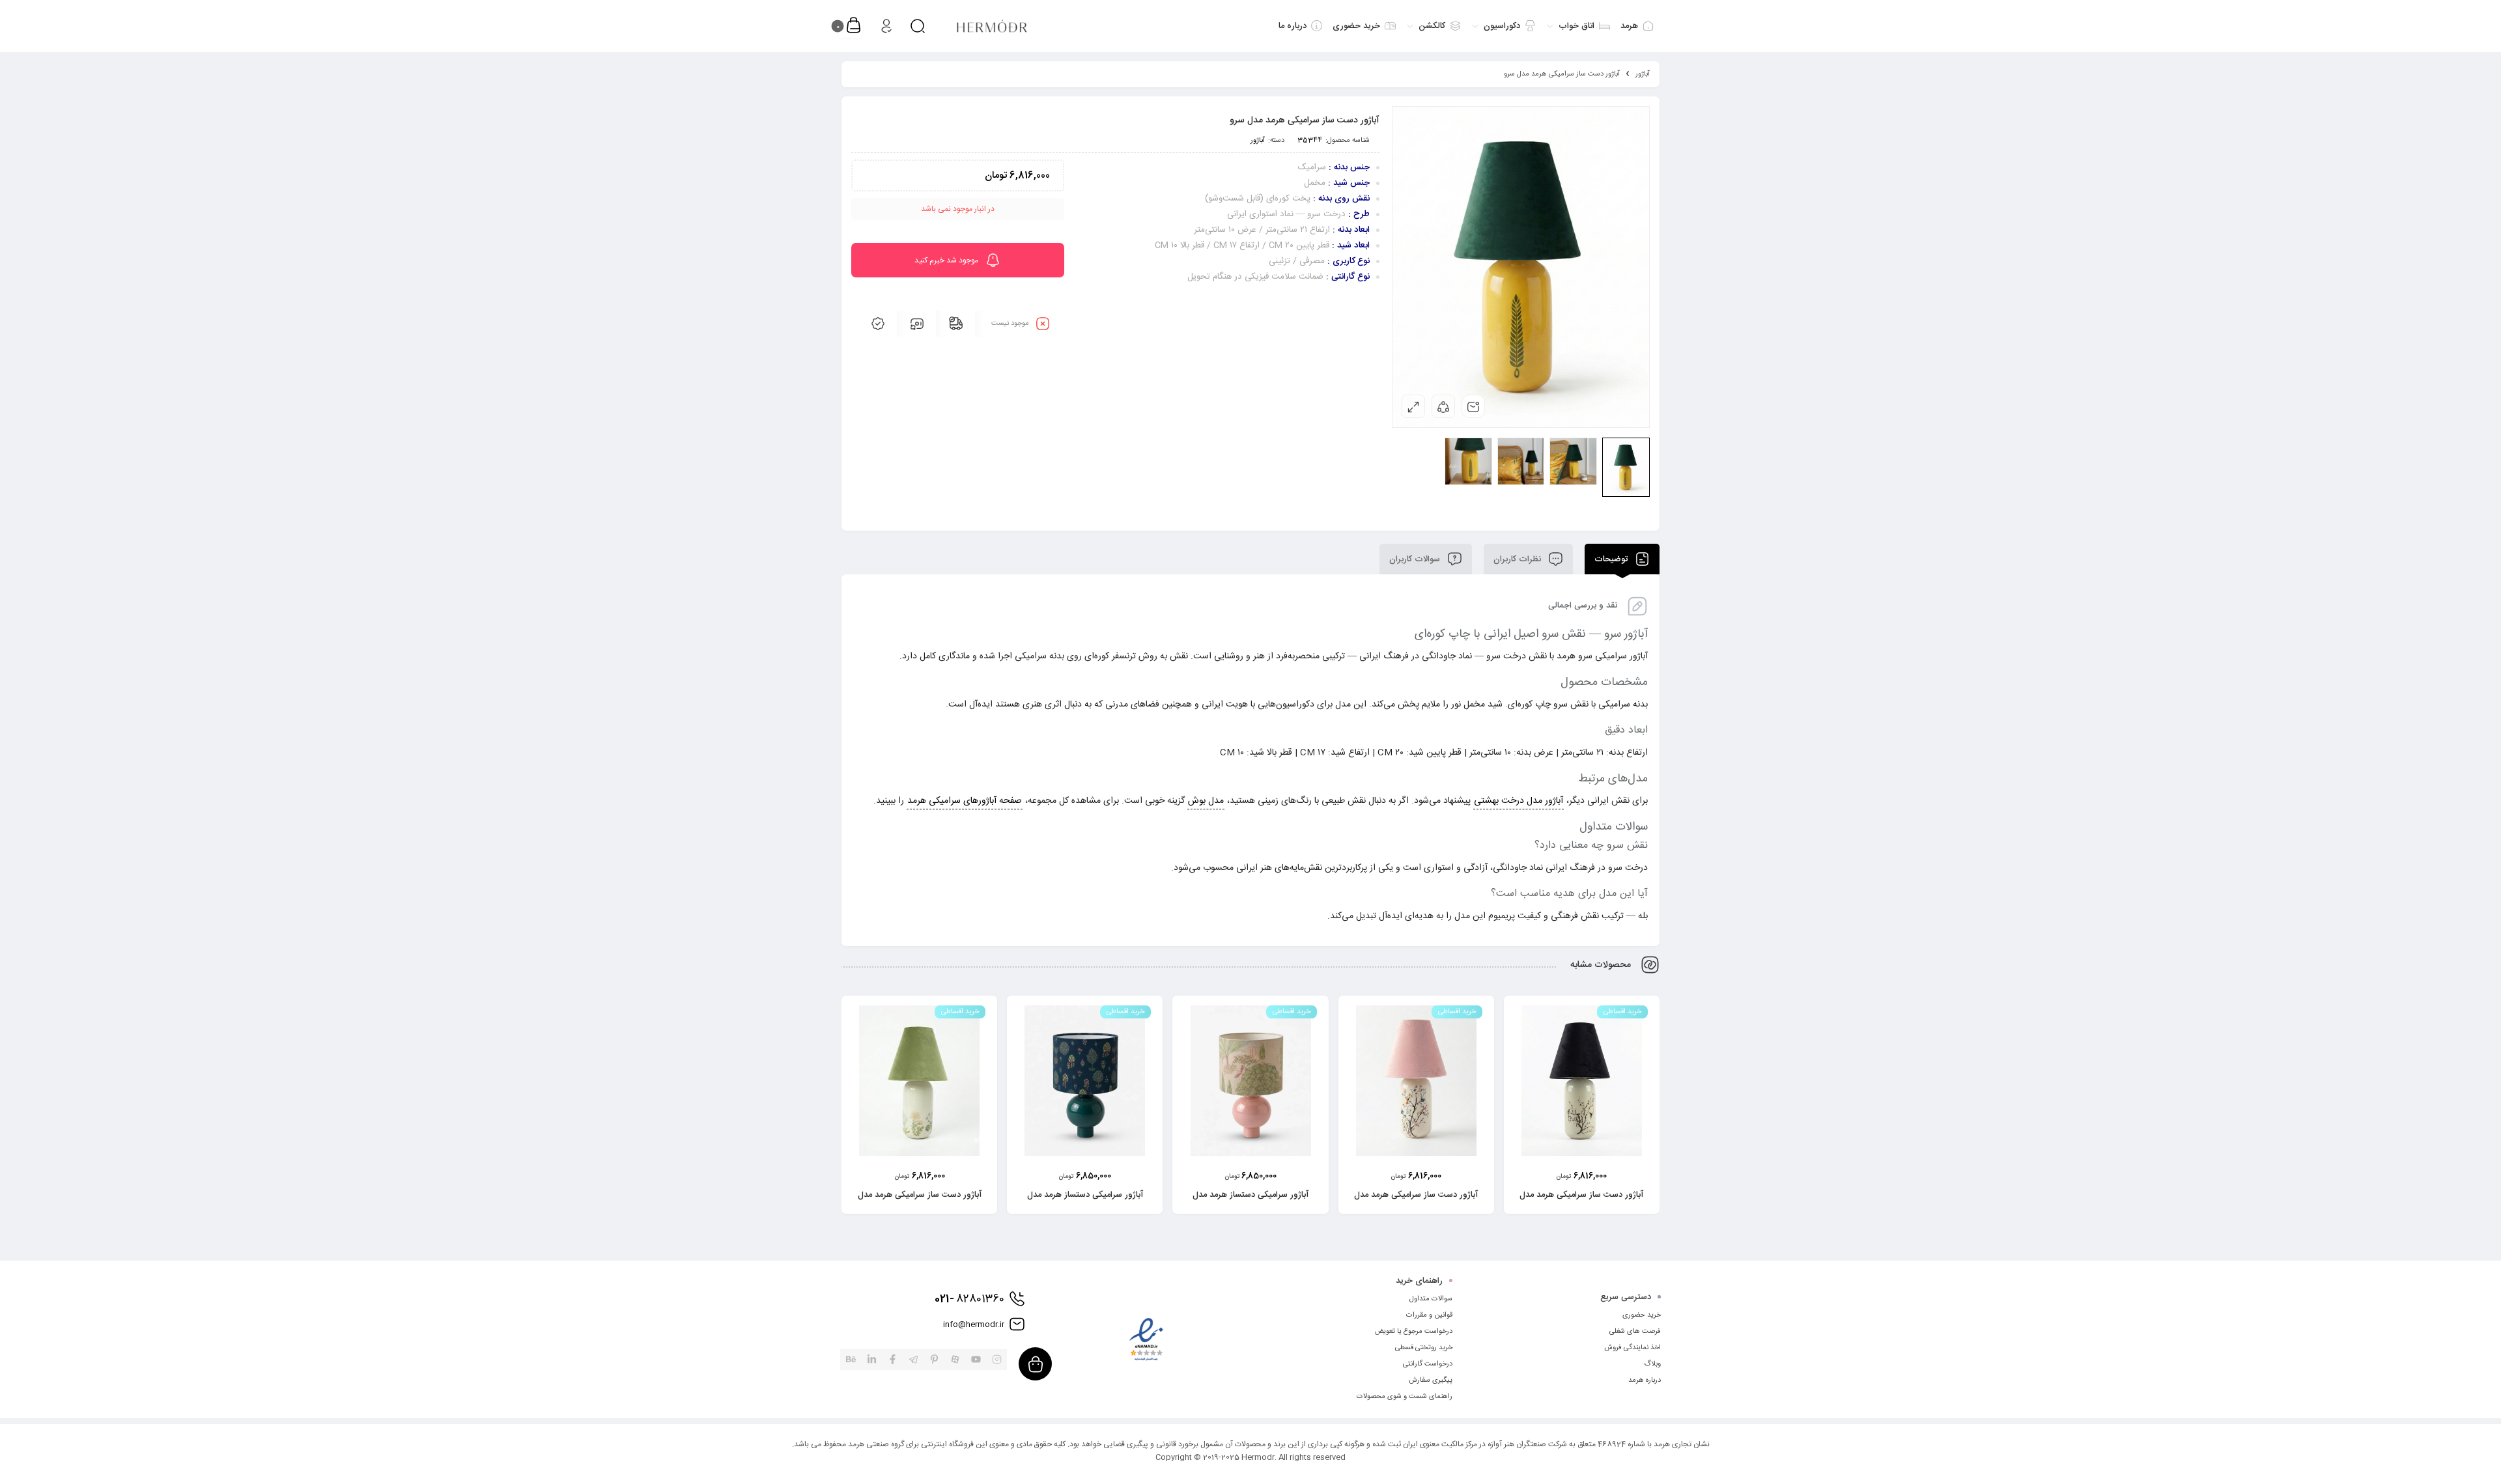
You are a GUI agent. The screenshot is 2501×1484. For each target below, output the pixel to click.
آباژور (1643, 74)
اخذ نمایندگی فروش (1632, 1348)
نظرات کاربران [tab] (1519, 559)
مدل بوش (1206, 801)
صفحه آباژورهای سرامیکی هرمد (965, 801)
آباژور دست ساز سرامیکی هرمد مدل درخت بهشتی (1416, 1202)
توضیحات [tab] (1612, 559)
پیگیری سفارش (1431, 1380)
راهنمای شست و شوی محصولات (1405, 1397)
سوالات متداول (1431, 1299)
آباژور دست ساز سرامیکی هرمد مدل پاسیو (920, 1202)
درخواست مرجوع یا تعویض (1414, 1332)
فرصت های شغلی (1635, 1332)
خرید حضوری (1642, 1315)
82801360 (969, 1299)
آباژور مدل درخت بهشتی (1519, 801)
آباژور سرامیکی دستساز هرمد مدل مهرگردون (1250, 1202)
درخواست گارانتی (1428, 1364)
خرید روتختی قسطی (1424, 1348)
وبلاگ (1652, 1364)
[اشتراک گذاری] (1443, 406)
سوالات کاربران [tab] (1416, 559)
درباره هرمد (1645, 1380)
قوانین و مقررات (1429, 1315)
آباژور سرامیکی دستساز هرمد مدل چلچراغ (1085, 1202)
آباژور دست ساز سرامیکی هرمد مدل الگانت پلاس (1581, 1202)
